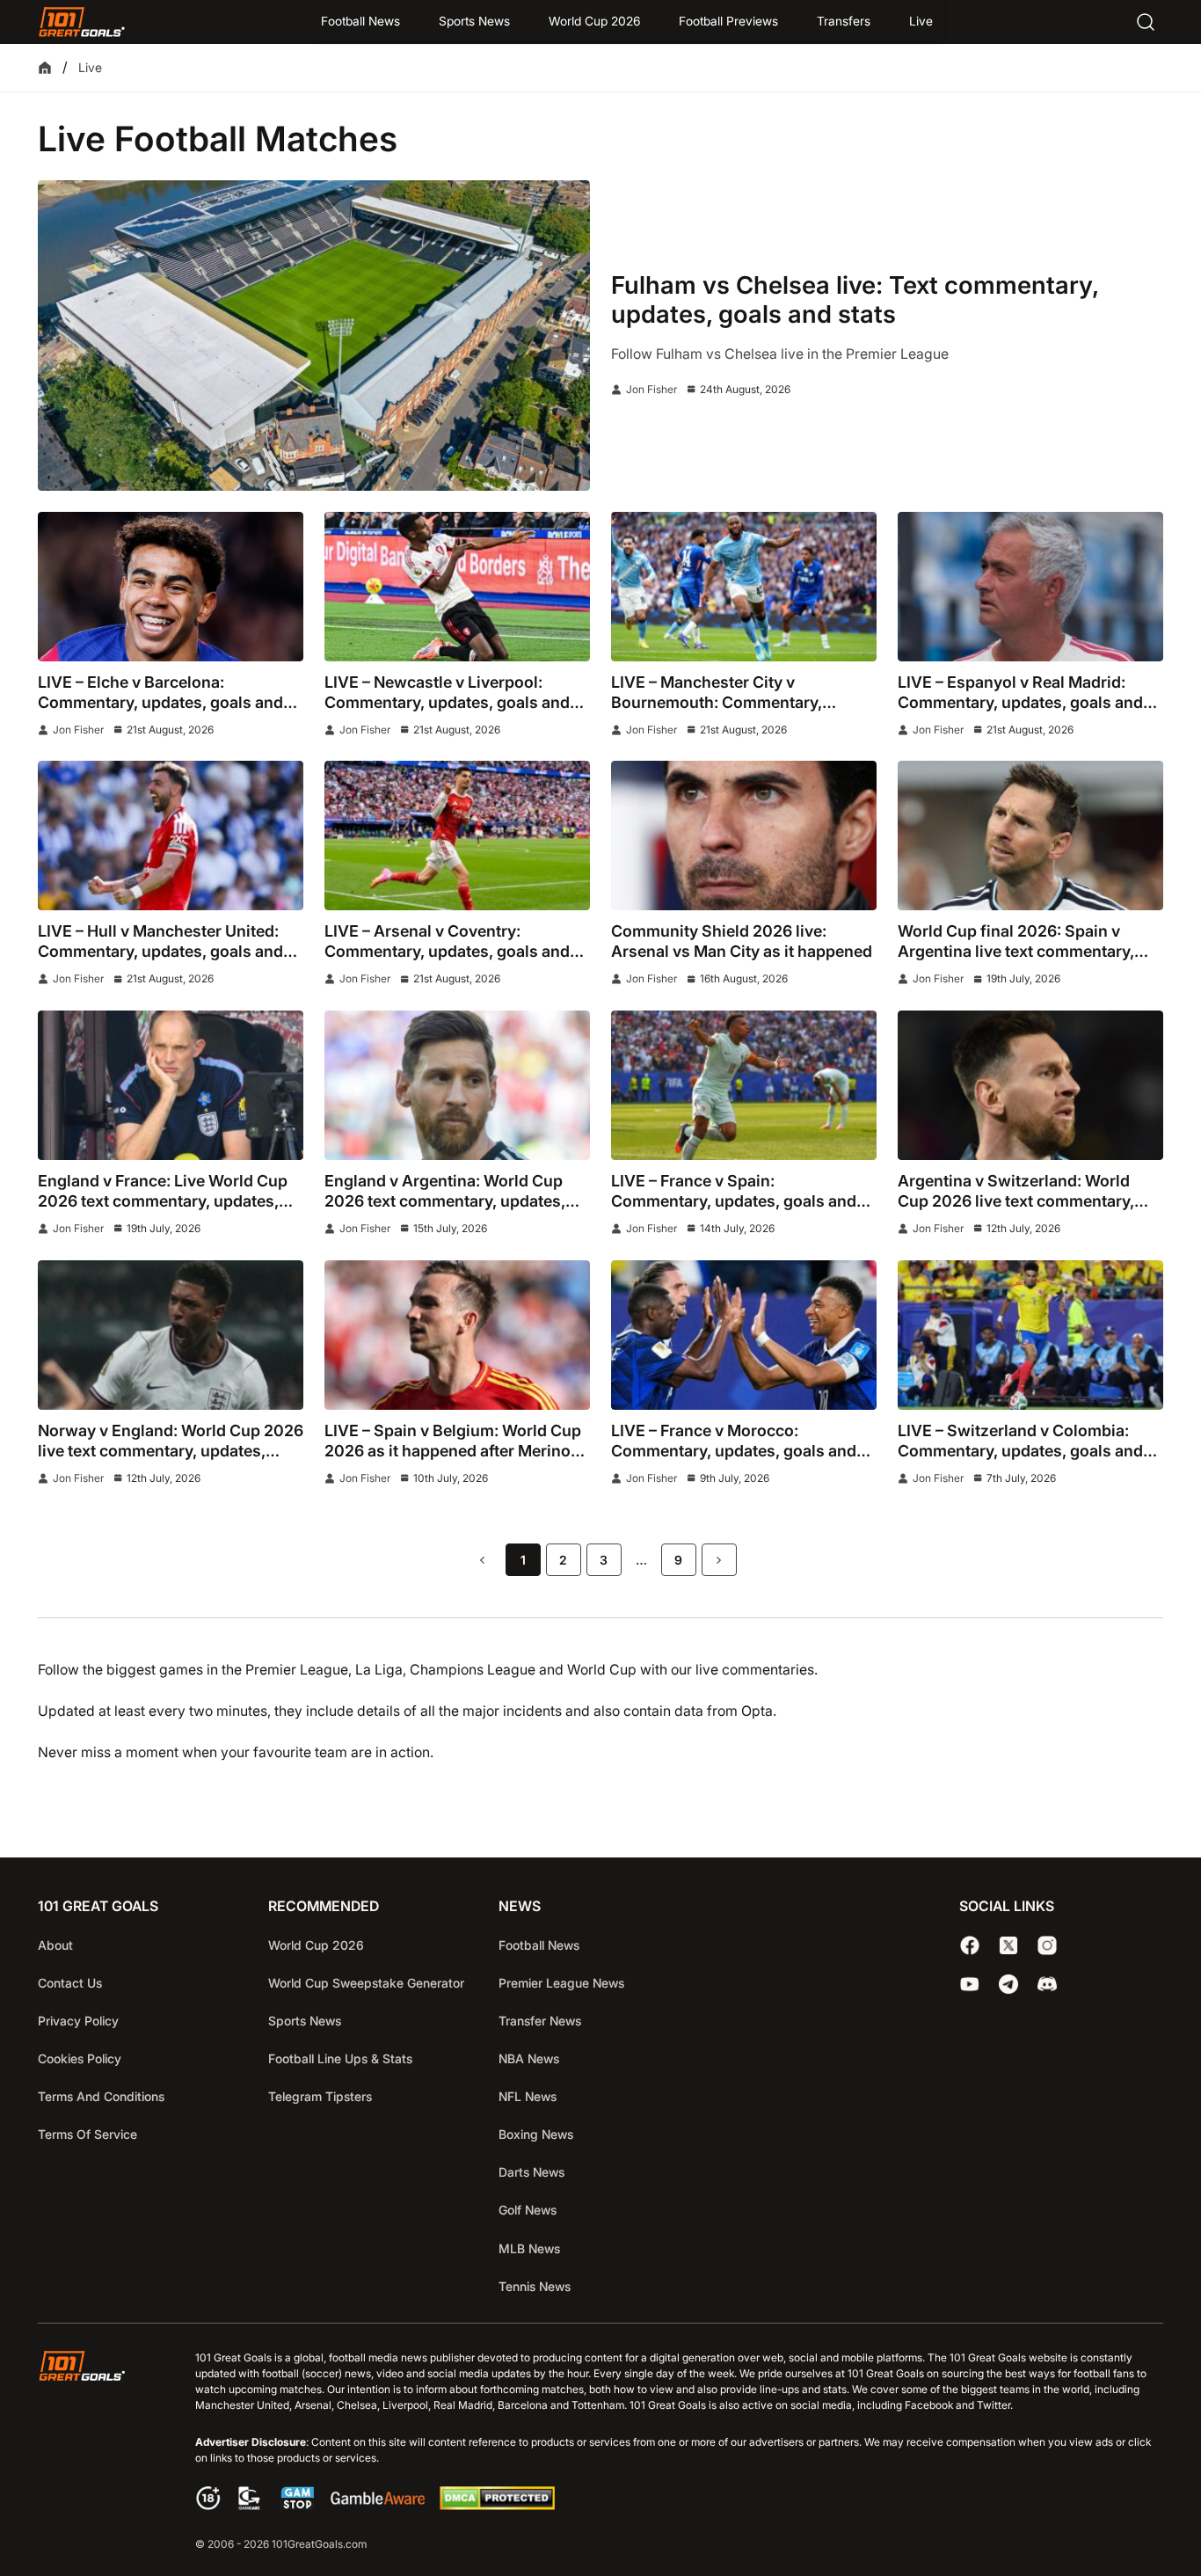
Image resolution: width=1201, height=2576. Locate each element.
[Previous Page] (483, 1560)
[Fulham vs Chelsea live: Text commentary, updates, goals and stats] (314, 336)
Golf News (528, 2210)
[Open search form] (1146, 22)
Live (921, 21)
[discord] (1047, 1984)
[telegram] (1008, 1984)
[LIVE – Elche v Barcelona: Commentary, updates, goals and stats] (171, 587)
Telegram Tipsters (320, 2096)
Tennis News (535, 2286)
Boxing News (536, 2134)
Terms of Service (87, 2134)
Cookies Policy (80, 2058)
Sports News (474, 21)
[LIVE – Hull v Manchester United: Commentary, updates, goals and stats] (171, 836)
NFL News (528, 2096)
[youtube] (970, 1984)
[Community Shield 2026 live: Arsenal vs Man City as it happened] (744, 836)
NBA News (529, 2058)
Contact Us (70, 1983)
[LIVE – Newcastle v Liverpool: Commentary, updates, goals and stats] (457, 587)
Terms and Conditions (101, 2096)
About (55, 1945)
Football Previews (728, 21)
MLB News (529, 2248)
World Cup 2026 (594, 21)
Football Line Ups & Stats (340, 2058)
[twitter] (1008, 1945)
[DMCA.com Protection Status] (497, 2505)
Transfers (844, 21)
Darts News (531, 2172)
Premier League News (561, 1983)
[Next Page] (719, 1560)
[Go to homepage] (82, 22)
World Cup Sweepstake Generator (366, 1983)
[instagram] (1047, 1945)
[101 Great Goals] (95, 2452)
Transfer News (540, 2021)
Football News (360, 21)
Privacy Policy (78, 2021)
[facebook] (970, 1945)
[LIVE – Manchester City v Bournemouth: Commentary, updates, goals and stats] (744, 587)
